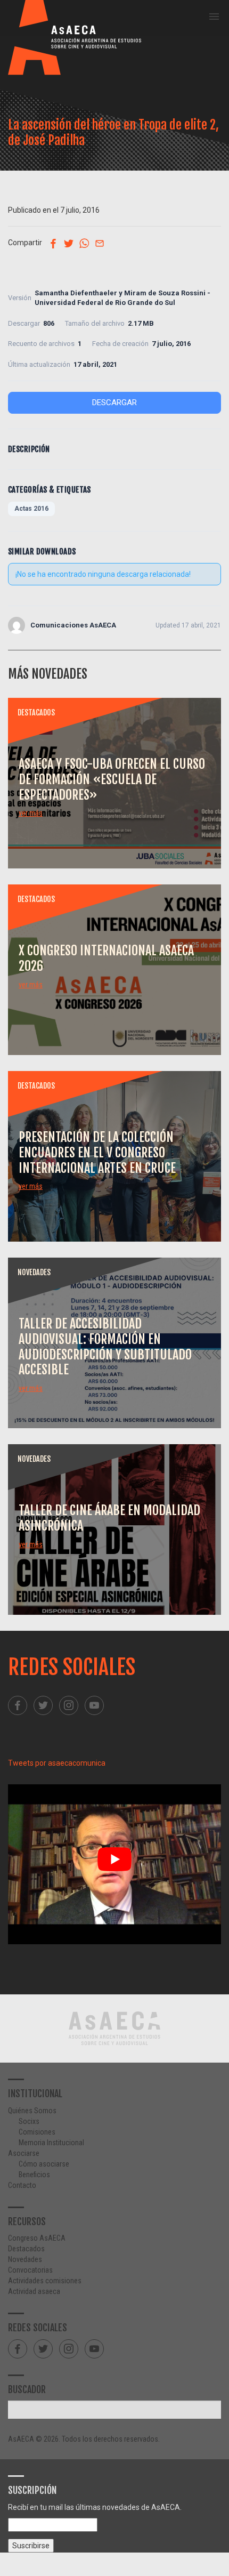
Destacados (26, 2249)
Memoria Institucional (51, 2143)
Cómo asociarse (44, 2164)
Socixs (29, 2121)
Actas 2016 (31, 509)
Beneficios (34, 2175)
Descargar (114, 402)
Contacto (22, 2185)
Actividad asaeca (34, 2291)
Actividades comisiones (45, 2281)
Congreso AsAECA (37, 2238)
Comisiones (37, 2132)
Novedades (25, 2259)
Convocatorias (30, 2270)
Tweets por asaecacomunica (57, 1763)
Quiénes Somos (32, 2111)
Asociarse (24, 2153)
